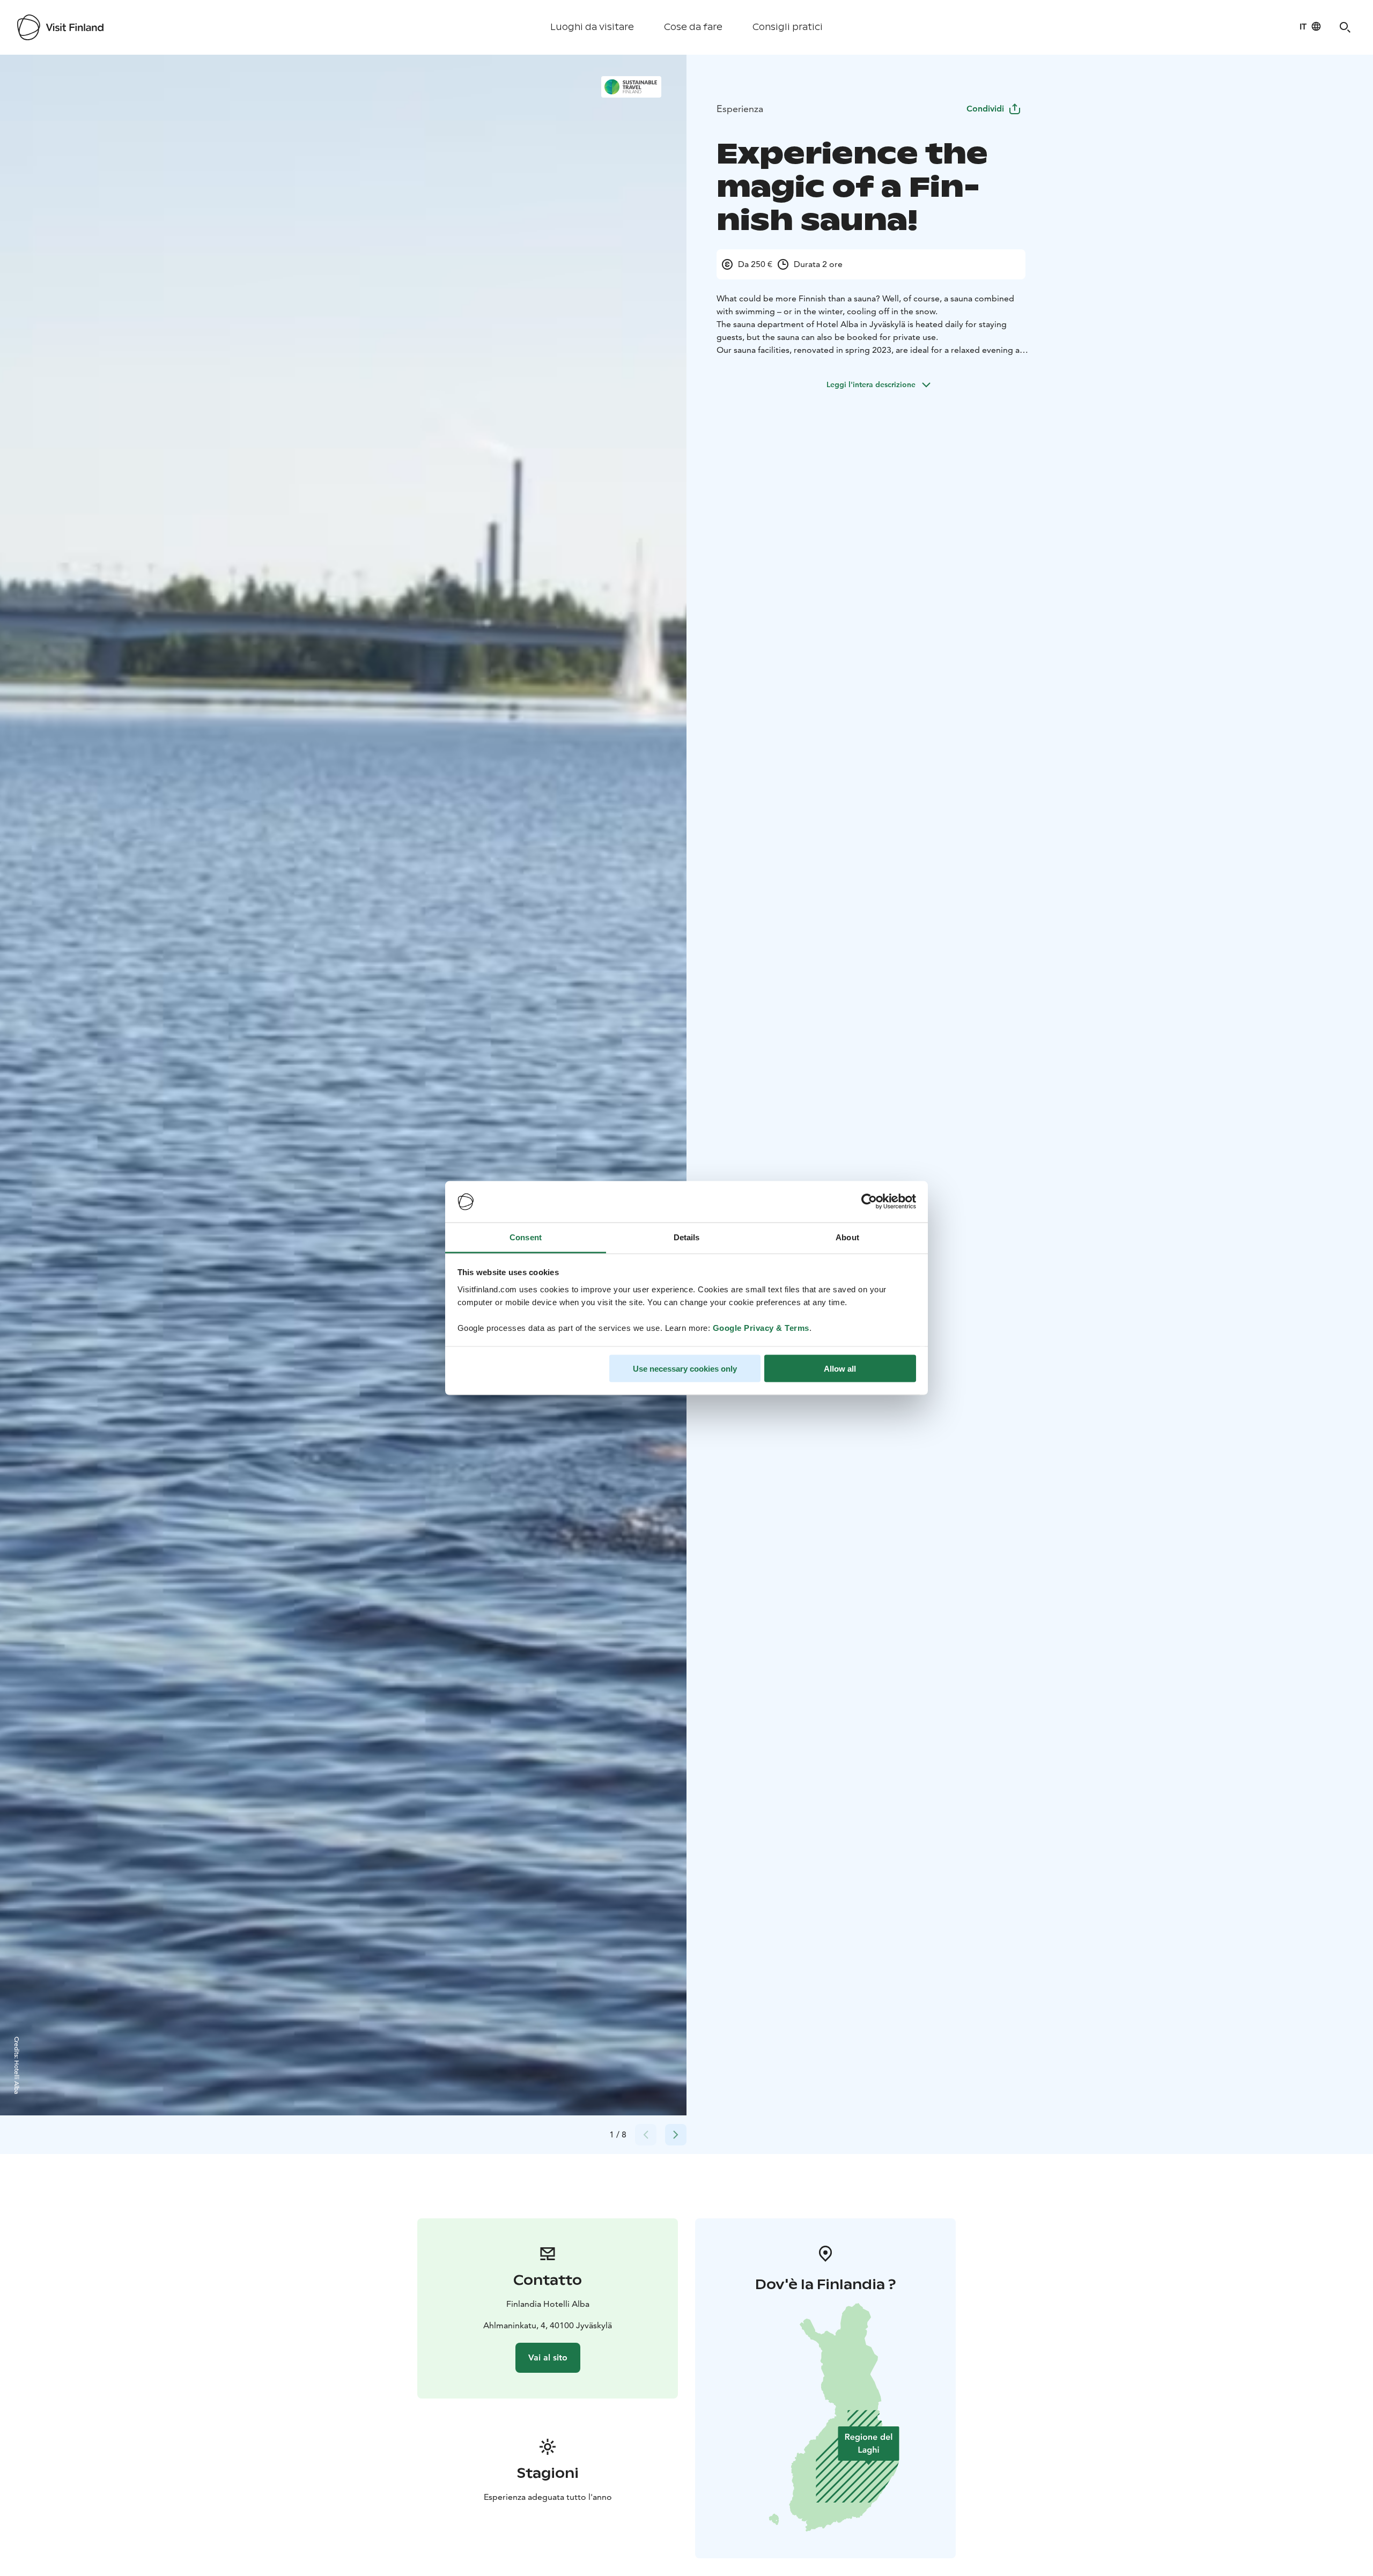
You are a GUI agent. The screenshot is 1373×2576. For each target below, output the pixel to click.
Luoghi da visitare (592, 27)
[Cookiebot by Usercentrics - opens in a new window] (869, 1202)
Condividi (985, 109)
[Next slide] (676, 2135)
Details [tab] (687, 1237)
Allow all (840, 1369)
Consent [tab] (526, 1237)
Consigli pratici (788, 27)
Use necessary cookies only (685, 1369)
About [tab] (847, 1237)
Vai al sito (548, 2357)
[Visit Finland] (60, 27)
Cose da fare (693, 27)
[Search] (1345, 27)
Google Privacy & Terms (761, 1327)
